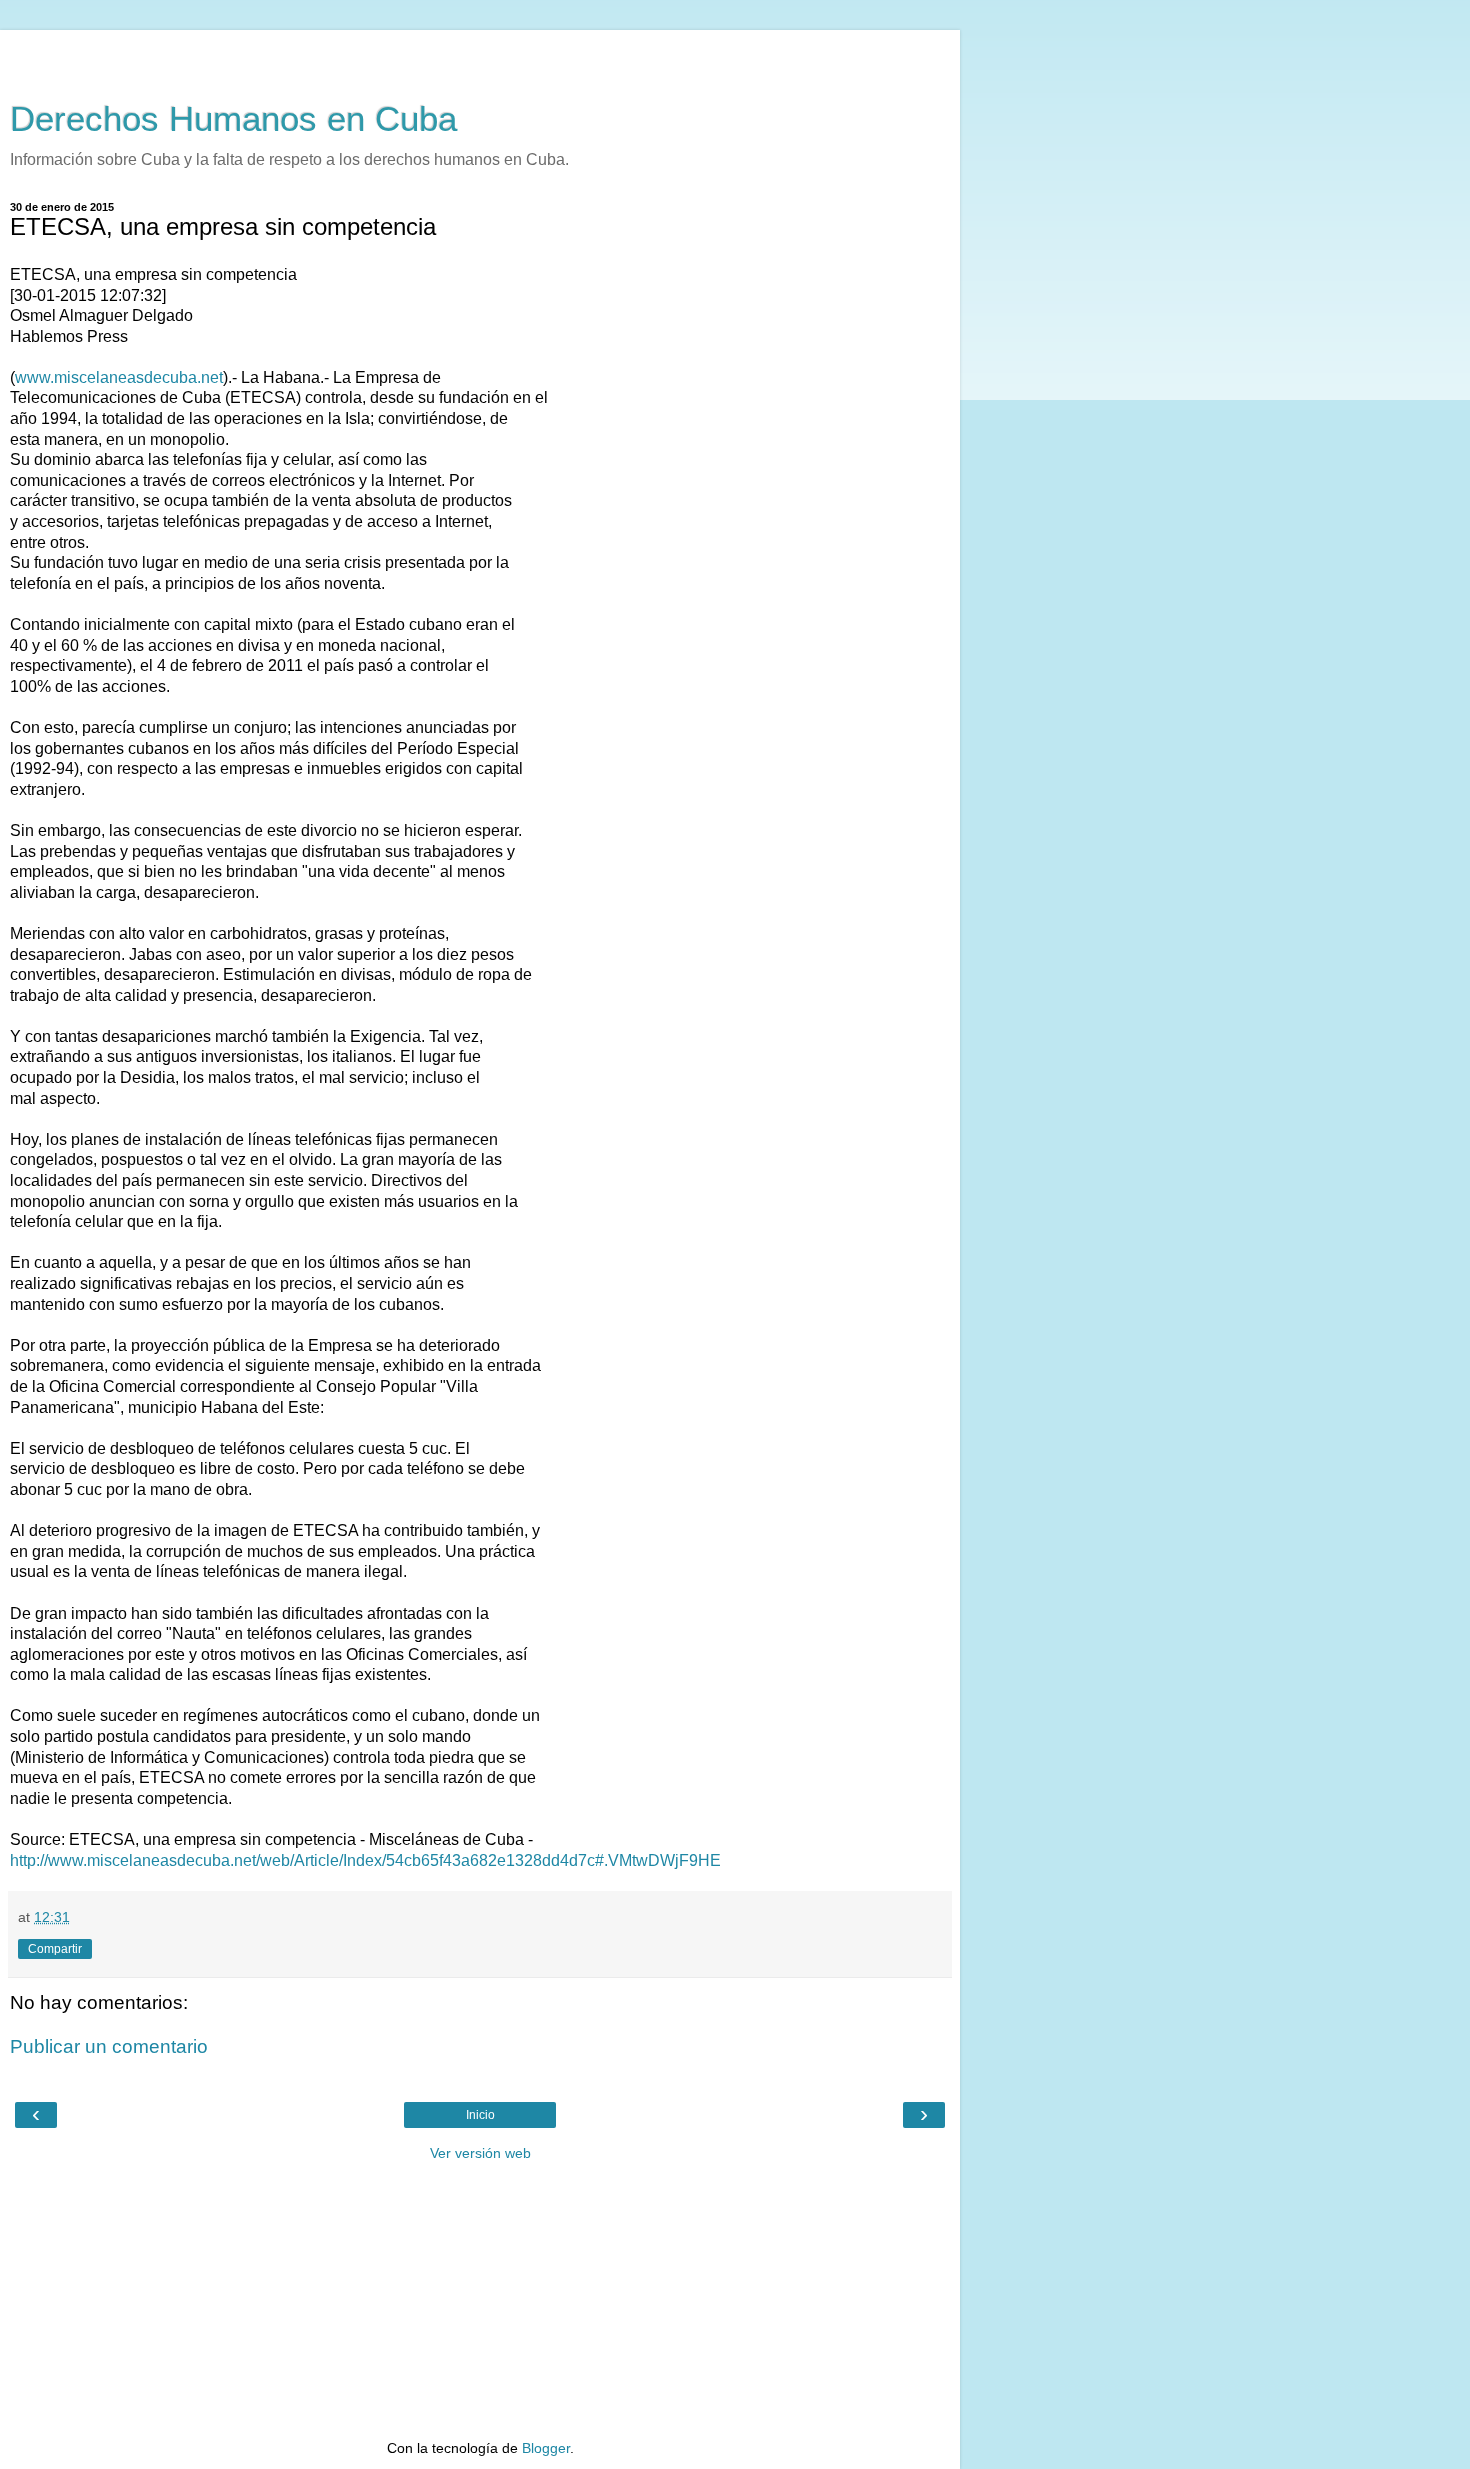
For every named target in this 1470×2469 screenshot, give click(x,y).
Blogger (546, 2448)
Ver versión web (480, 2153)
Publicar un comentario (109, 2046)
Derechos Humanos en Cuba (233, 119)
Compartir (55, 1949)
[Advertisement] (480, 55)
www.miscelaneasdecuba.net (119, 377)
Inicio (480, 2115)
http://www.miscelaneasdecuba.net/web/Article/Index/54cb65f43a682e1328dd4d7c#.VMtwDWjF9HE (365, 1860)
